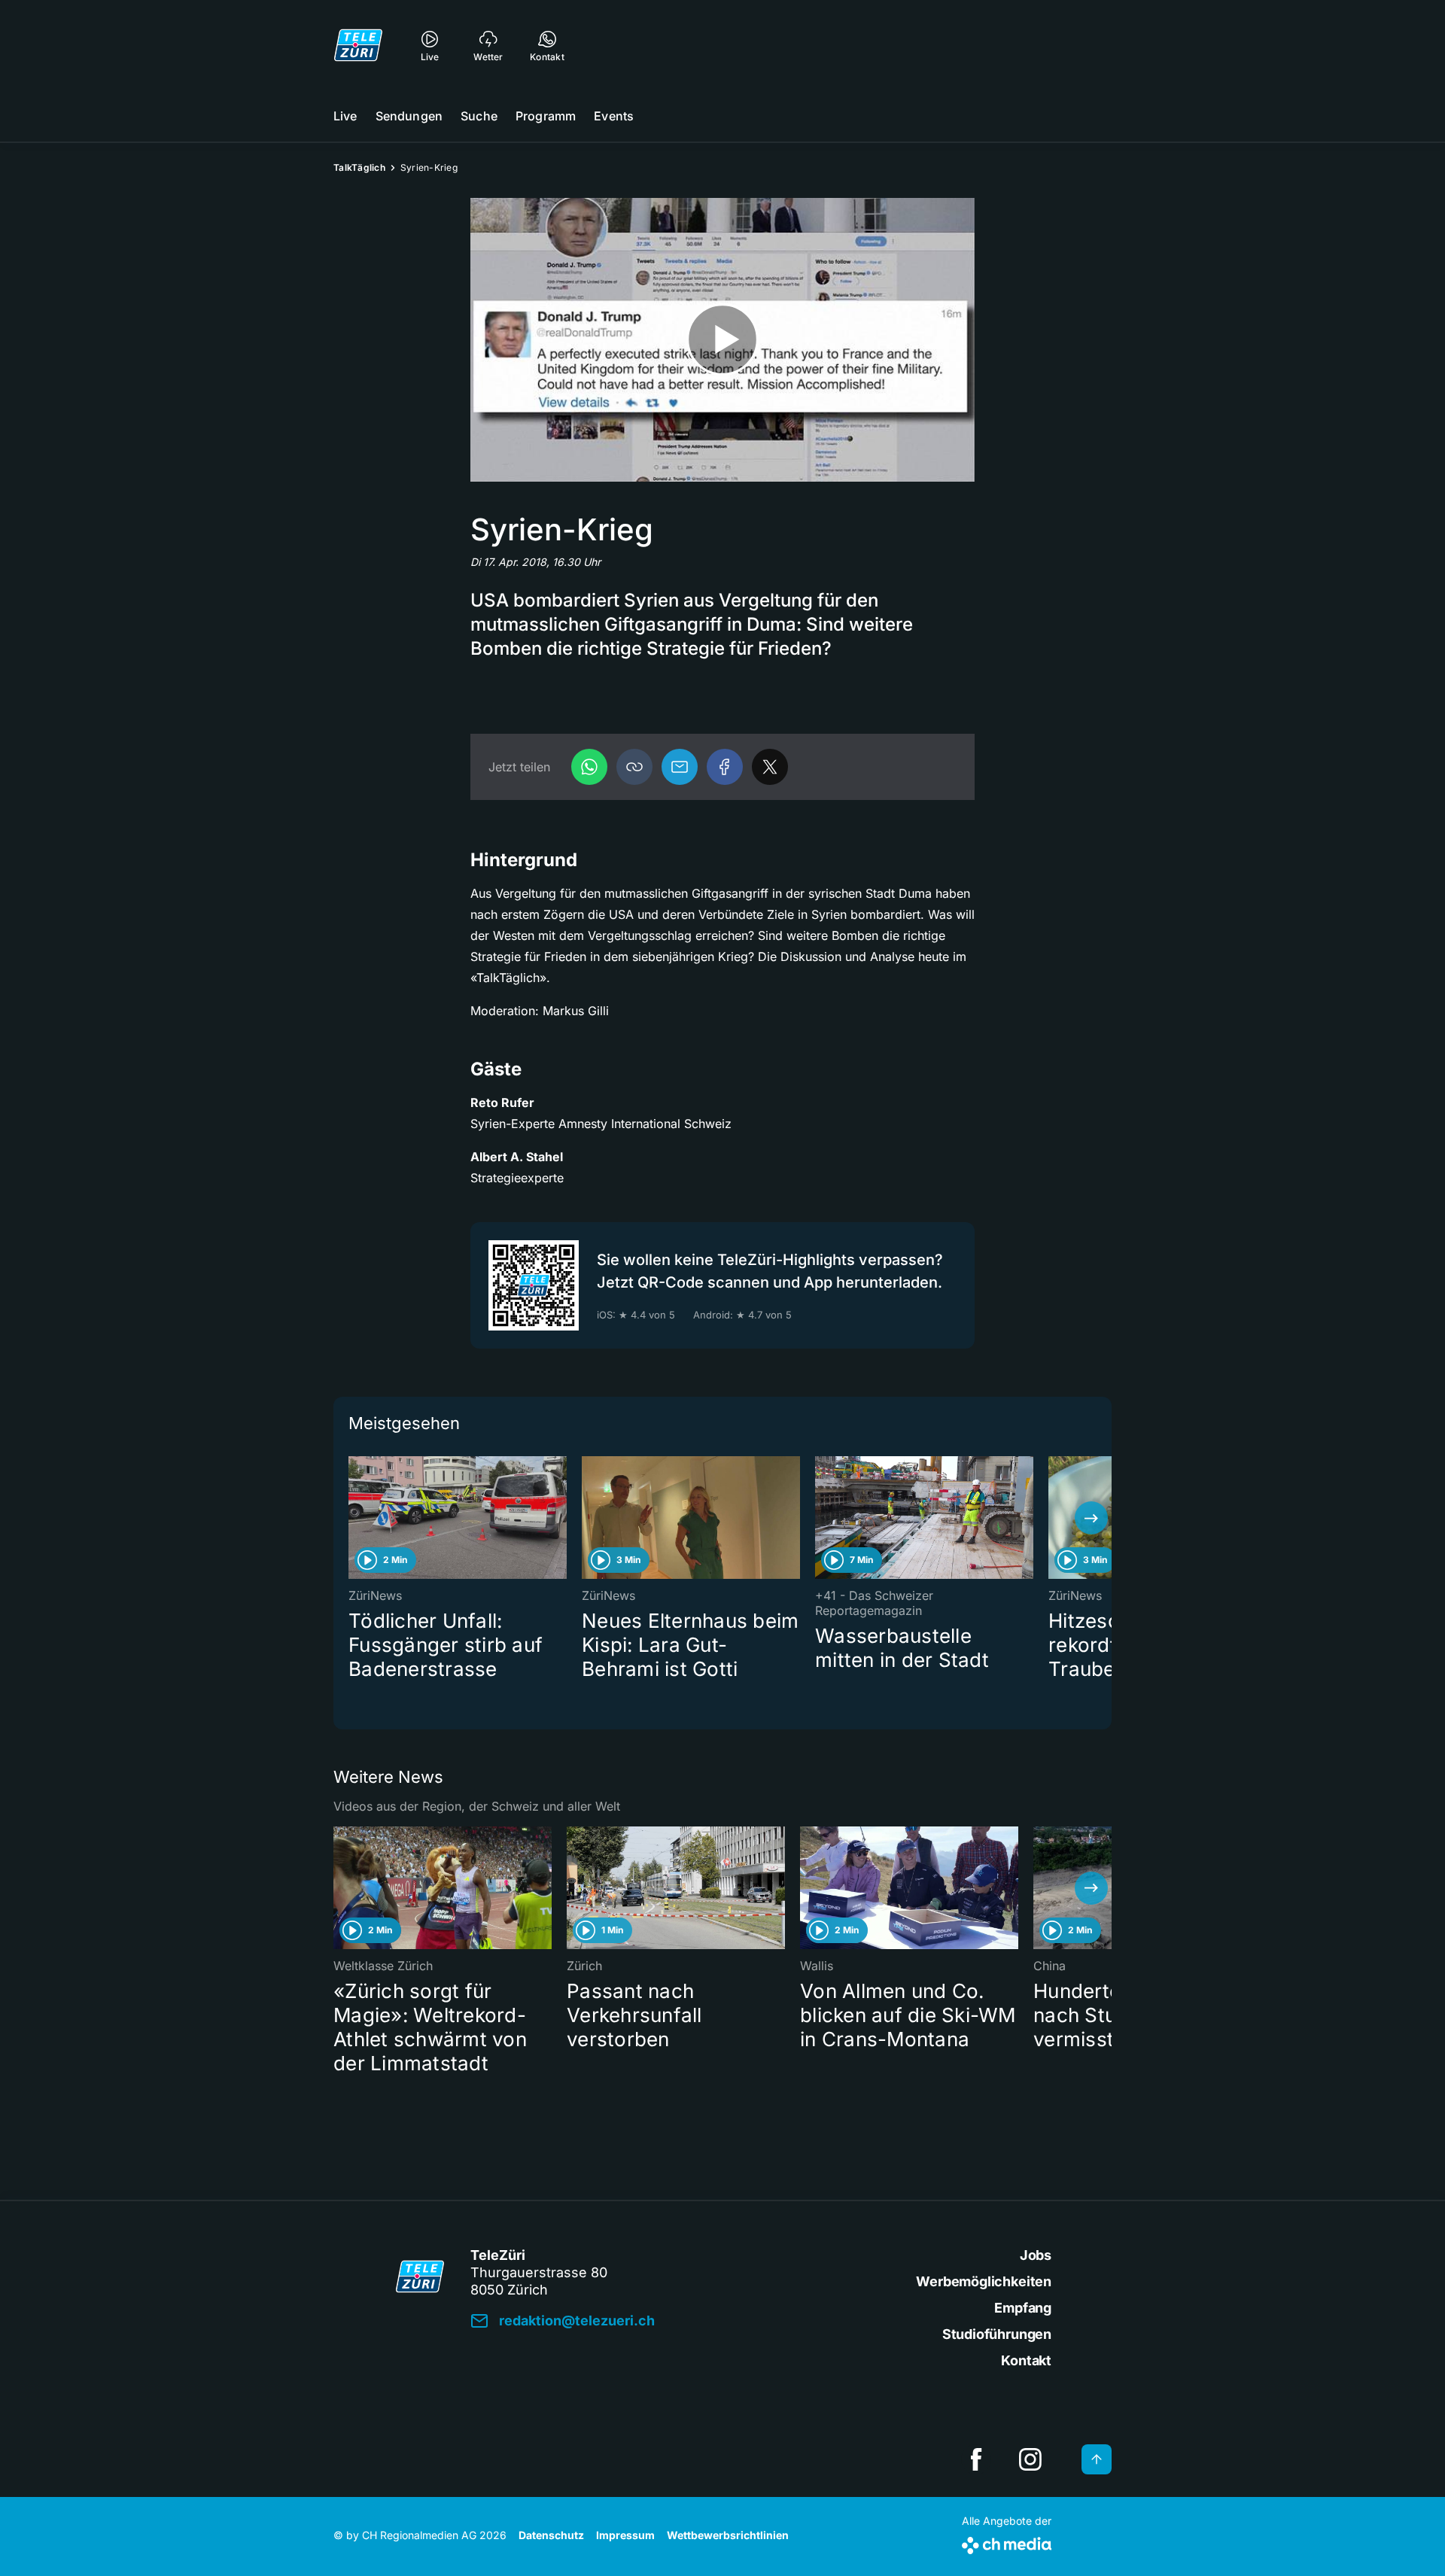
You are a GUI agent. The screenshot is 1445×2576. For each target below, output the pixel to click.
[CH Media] (1007, 2543)
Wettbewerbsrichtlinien (728, 2535)
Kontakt (1026, 2360)
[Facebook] (725, 767)
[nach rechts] (1091, 1518)
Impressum (625, 2535)
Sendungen (409, 116)
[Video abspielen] (722, 340)
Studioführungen (997, 2334)
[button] (634, 767)
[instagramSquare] (1030, 2459)
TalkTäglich (359, 167)
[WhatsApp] (589, 767)
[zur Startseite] (358, 45)
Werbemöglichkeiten (984, 2281)
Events (614, 116)
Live (345, 116)
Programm (546, 116)
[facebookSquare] (976, 2459)
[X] (770, 767)
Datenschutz (551, 2535)
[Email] (680, 767)
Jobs (1036, 2255)
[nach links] (354, 1518)
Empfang (1023, 2308)
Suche (479, 116)
